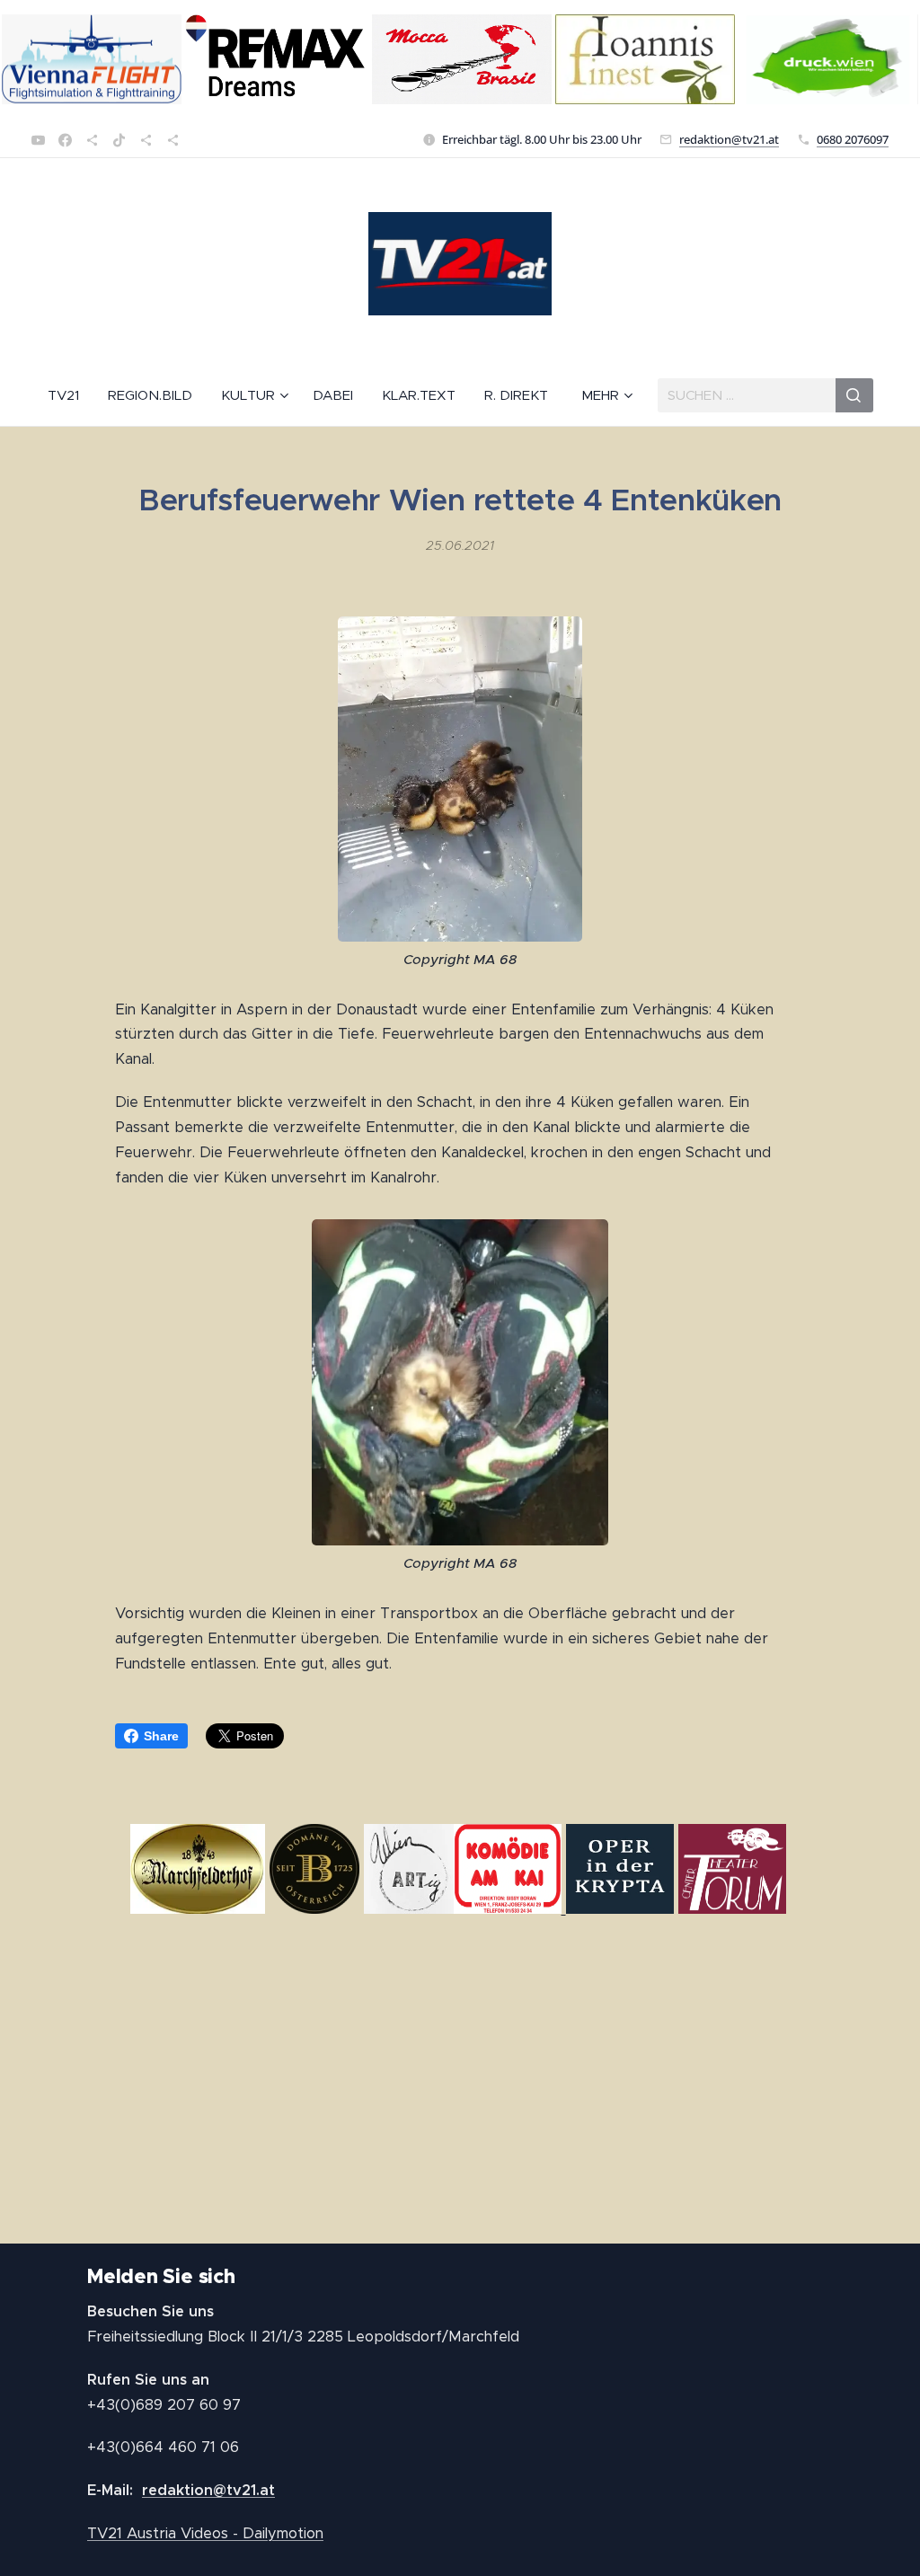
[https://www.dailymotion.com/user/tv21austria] (173, 140)
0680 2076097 (853, 139)
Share (161, 1736)
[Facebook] (65, 140)
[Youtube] (38, 140)
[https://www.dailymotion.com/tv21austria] (92, 140)
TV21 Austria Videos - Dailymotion (205, 2533)
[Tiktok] (119, 140)
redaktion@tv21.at (729, 139)
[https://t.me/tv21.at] (146, 140)
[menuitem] (71, 395)
